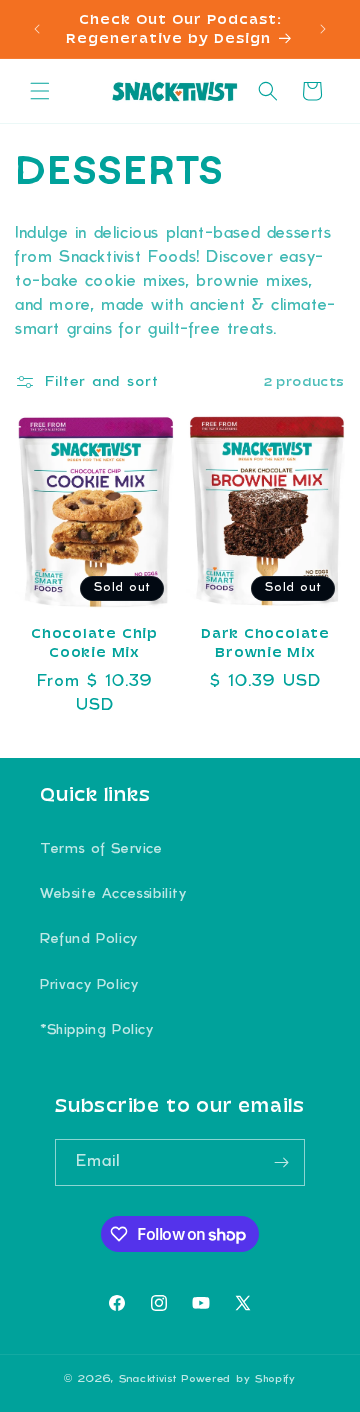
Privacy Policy (89, 985)
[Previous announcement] (37, 29)
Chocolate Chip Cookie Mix (94, 642)
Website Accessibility (113, 894)
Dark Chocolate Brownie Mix (265, 642)
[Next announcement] (323, 29)
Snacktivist (148, 1379)
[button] (40, 91)
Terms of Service (101, 849)
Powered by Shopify (238, 1379)
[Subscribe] (282, 1162)
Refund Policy (89, 939)
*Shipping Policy (97, 1030)
